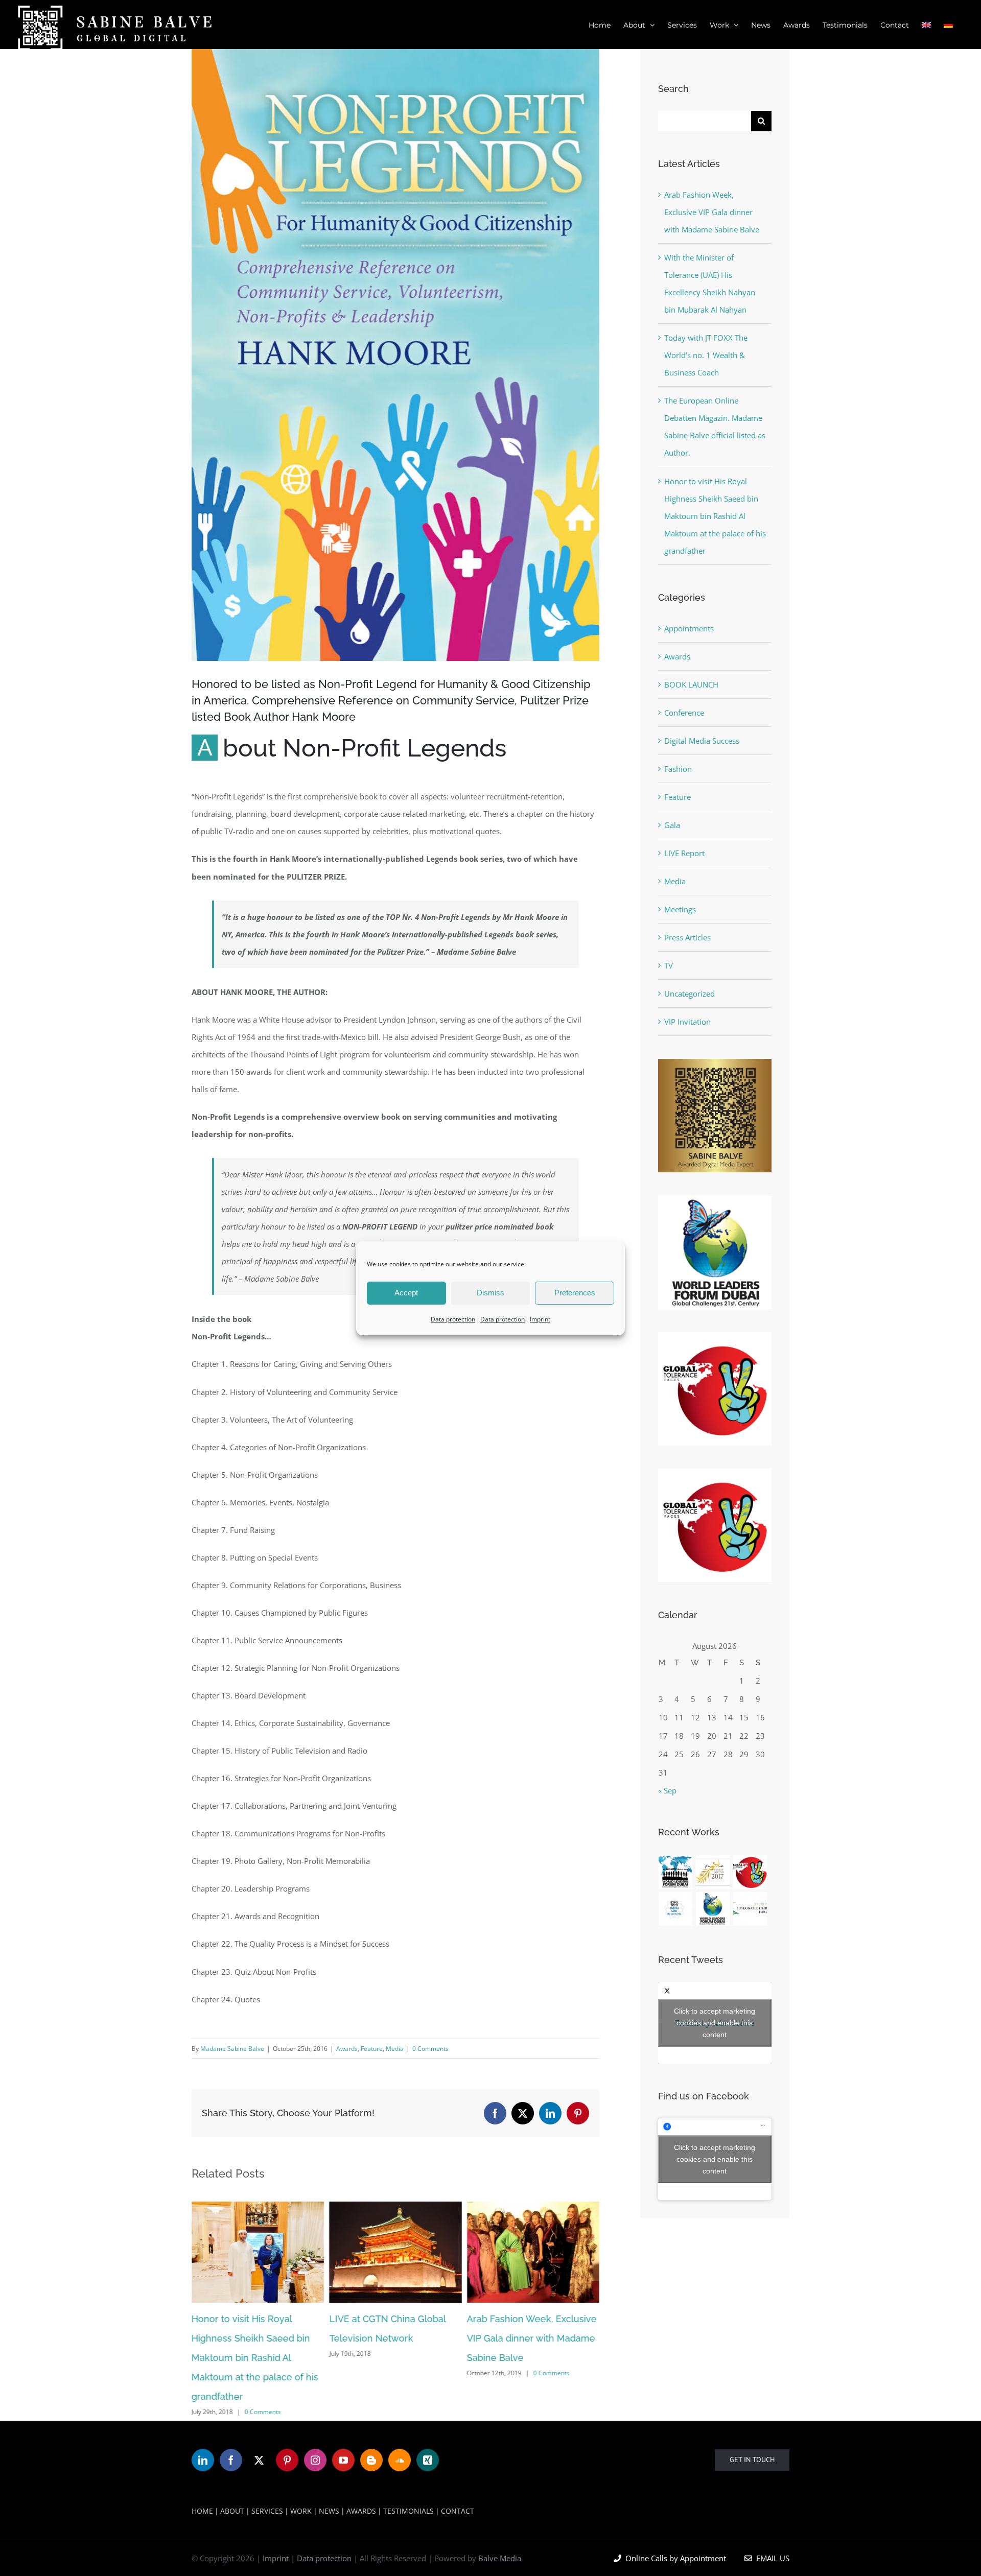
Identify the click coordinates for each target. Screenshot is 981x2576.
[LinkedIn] (203, 2460)
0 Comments (430, 2049)
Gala (672, 825)
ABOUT (232, 2511)
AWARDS (361, 2511)
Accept (406, 1293)
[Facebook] (231, 2460)
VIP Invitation (687, 1022)
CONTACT (458, 2511)
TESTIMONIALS (408, 2511)
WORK (301, 2511)
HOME (202, 2511)
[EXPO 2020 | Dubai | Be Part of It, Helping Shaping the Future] (676, 1909)
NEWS (329, 2511)
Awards (347, 2049)
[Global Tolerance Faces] (750, 1872)
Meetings (680, 909)
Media (395, 2049)
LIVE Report (684, 853)
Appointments (689, 628)
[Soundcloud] (400, 2460)
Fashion (678, 769)
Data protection (453, 1319)
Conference (684, 713)
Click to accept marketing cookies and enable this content (715, 2023)
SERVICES (267, 2511)
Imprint (540, 1319)
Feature (372, 2049)
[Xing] (428, 2460)
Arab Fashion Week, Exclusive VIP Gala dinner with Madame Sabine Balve (532, 2338)
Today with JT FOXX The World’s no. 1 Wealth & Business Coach (706, 355)
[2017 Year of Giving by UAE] (713, 1872)
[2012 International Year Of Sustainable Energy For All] (750, 1909)
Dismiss (491, 1293)
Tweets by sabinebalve (715, 2023)
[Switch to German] (948, 25)
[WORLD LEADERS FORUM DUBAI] (713, 1909)
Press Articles (687, 937)
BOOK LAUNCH (691, 684)
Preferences (575, 1293)
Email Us (771, 2558)
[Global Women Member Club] (676, 1872)
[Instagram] (315, 2460)
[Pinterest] (287, 2460)
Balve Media (500, 2558)
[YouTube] (343, 2460)
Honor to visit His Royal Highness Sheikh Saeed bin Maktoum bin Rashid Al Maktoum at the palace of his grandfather (255, 2358)
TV (669, 965)
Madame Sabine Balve (232, 2049)
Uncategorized (690, 994)
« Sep (667, 1790)
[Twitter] (259, 2460)
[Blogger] (371, 2460)
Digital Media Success (702, 741)
